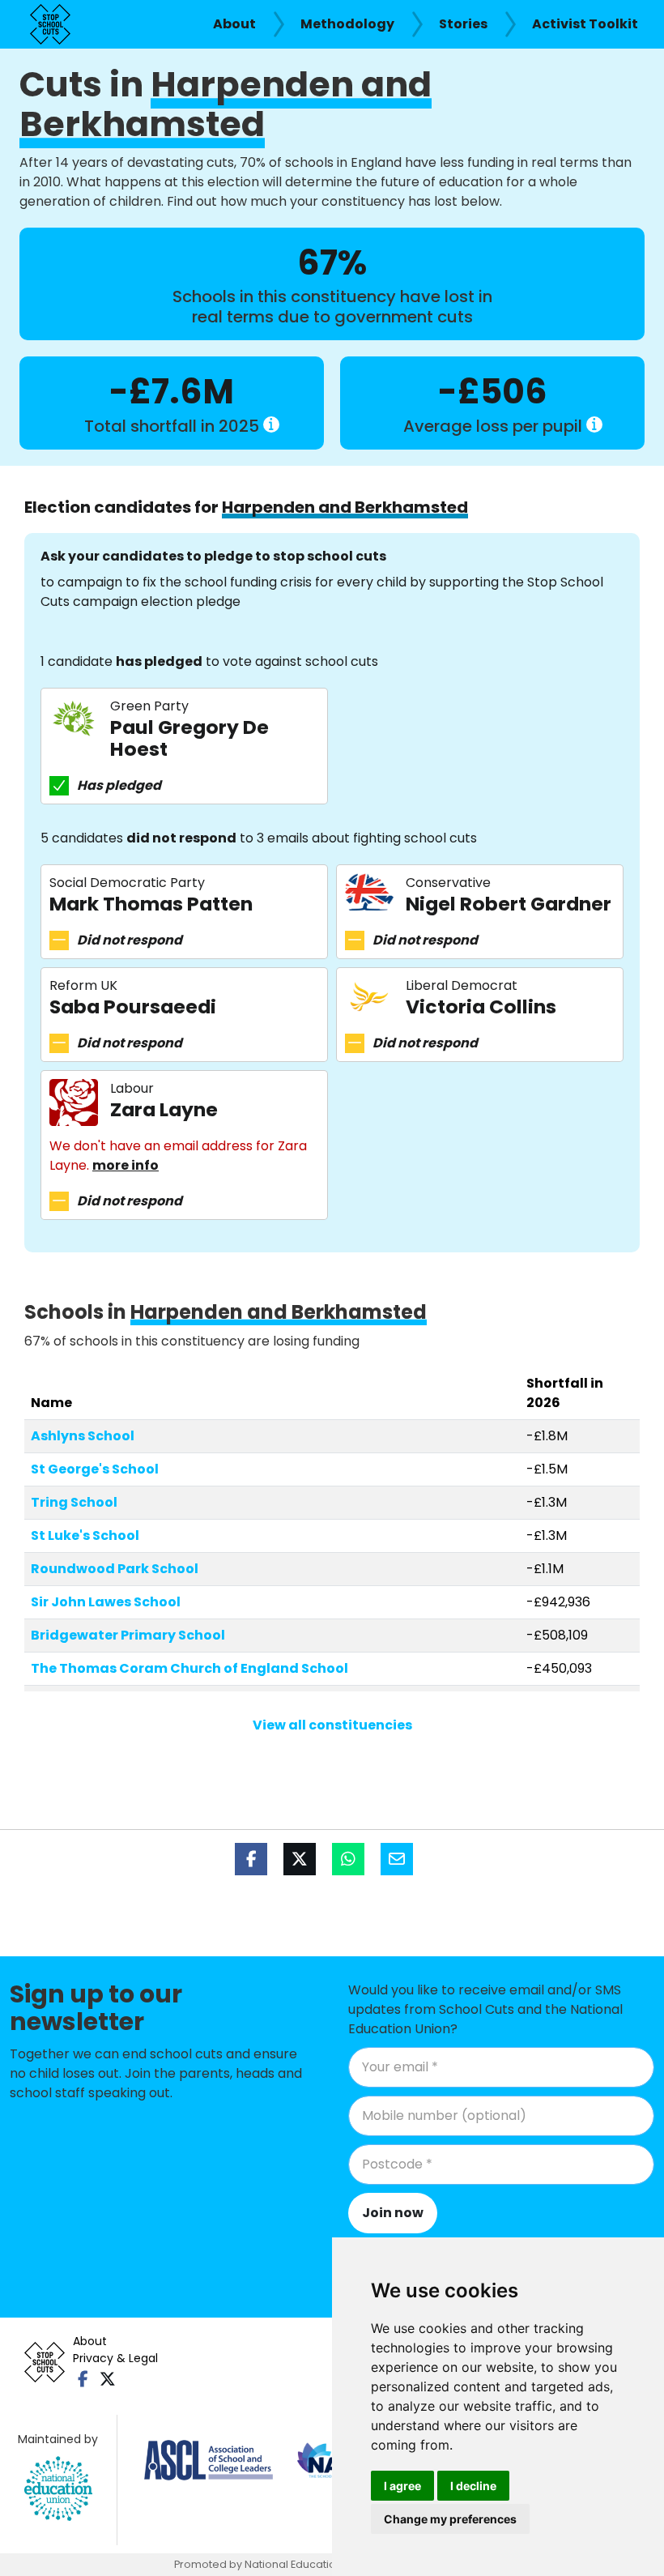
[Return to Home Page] (50, 24)
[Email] (397, 1859)
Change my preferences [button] (450, 2519)
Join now (393, 2213)
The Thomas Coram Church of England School (189, 1668)
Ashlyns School (83, 1436)
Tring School (74, 1502)
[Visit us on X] (107, 2379)
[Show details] (271, 424)
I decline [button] (473, 2486)
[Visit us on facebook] (83, 2379)
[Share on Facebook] (251, 1859)
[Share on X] (300, 1859)
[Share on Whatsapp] (348, 1859)
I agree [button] (402, 2486)
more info (126, 1165)
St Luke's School (85, 1535)
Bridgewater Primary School (128, 1635)
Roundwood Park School (115, 1569)
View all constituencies (332, 1725)
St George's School (95, 1469)
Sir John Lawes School (106, 1602)
